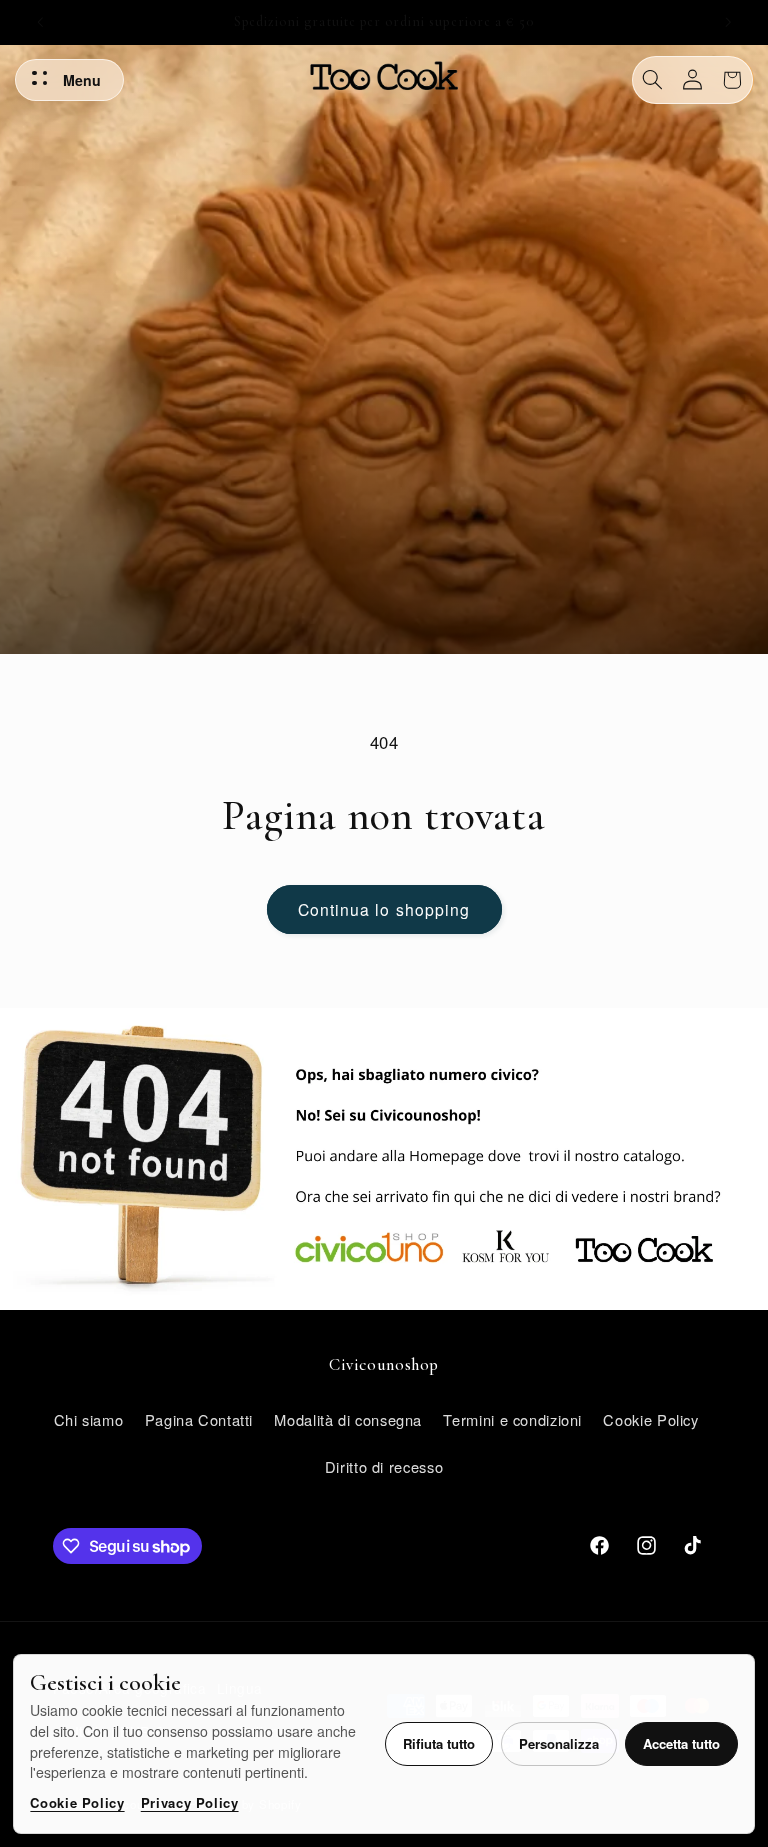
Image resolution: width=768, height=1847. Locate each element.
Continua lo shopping (384, 909)
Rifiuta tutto (439, 1743)
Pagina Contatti (199, 1419)
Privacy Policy (190, 1802)
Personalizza (559, 1743)
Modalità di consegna (348, 1419)
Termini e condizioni (512, 1419)
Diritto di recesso (384, 1466)
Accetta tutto (681, 1743)
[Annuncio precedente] (40, 22)
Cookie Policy (77, 1802)
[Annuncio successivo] (728, 22)
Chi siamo (89, 1419)
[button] (653, 80)
